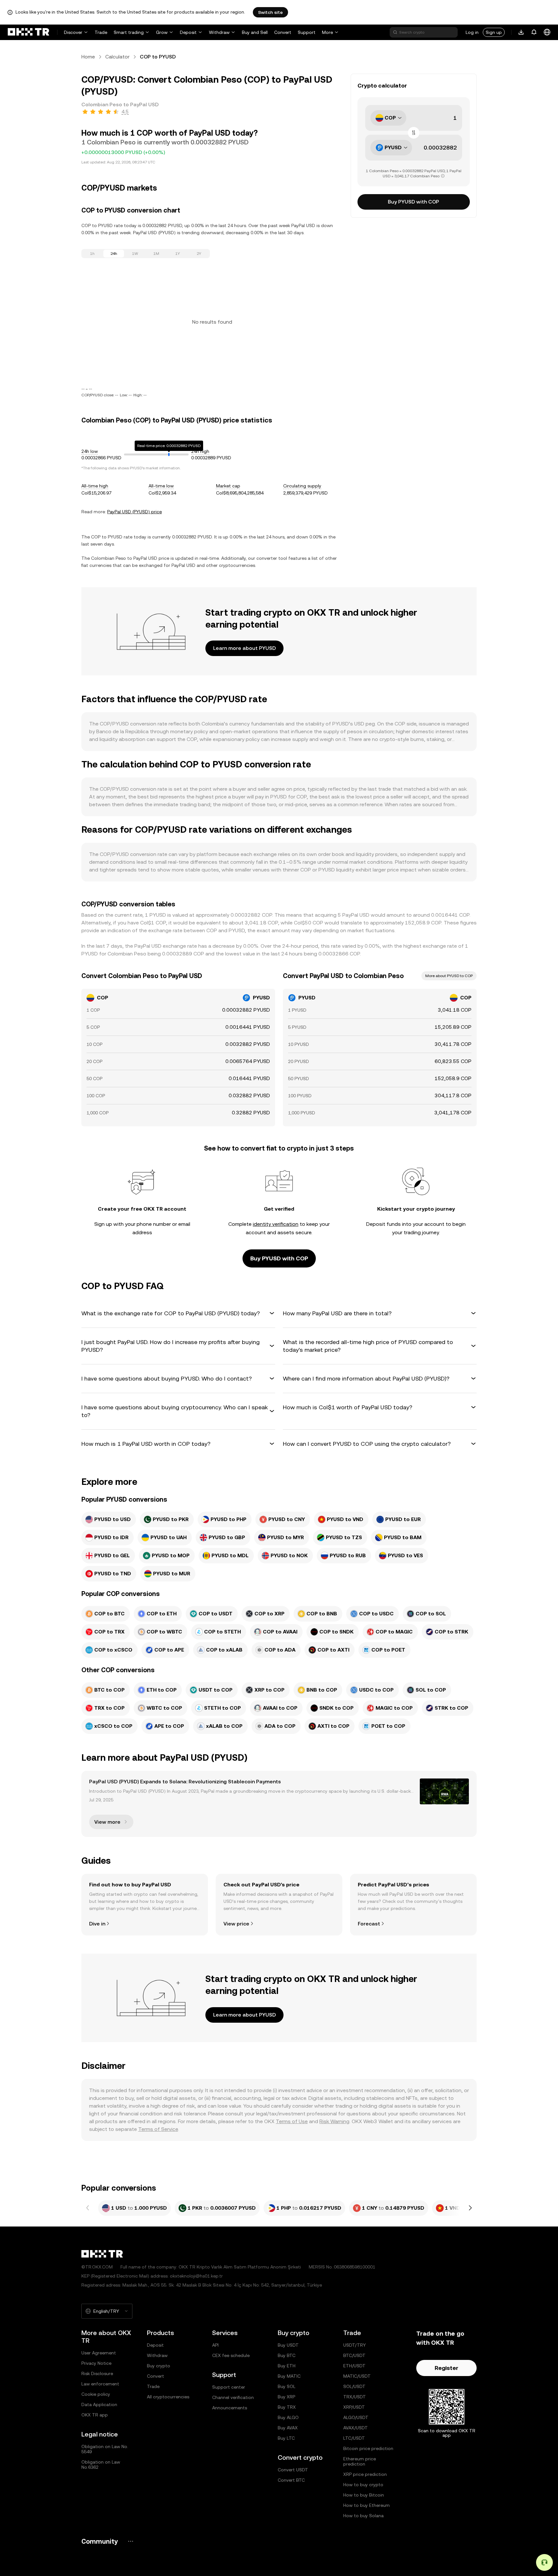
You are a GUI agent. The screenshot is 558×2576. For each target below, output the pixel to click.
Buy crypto (159, 2366)
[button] (178, 1313)
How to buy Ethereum (367, 2505)
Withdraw (219, 32)
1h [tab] (92, 254)
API (215, 2345)
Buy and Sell (255, 32)
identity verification (276, 1224)
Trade (101, 32)
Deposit (188, 32)
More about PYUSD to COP (449, 976)
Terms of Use (292, 2121)
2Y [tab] (199, 254)
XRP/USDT (354, 2407)
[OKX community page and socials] (130, 2541)
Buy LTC (286, 2438)
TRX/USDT (355, 2397)
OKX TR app (95, 2415)
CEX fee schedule (231, 2355)
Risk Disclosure (97, 2373)
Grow (162, 32)
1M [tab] (156, 254)
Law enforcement (100, 2384)
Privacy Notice (96, 2363)
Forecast (369, 1924)
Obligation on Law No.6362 (101, 2465)
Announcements (230, 2408)
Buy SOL (287, 2386)
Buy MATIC (289, 2376)
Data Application (99, 2404)
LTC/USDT (354, 2438)
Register (446, 2368)
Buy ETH (287, 2366)
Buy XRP (286, 2397)
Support (307, 32)
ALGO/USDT (356, 2417)
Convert (283, 32)
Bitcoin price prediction (368, 2448)
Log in (472, 32)
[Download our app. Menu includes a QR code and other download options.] (521, 32)
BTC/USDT (354, 2355)
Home (88, 57)
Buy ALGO (288, 2417)
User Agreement (99, 2353)
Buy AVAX (288, 2428)
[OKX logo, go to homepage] (28, 32)
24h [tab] (114, 254)
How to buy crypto (363, 2485)
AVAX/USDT (356, 2428)
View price (236, 1924)
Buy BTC (287, 2355)
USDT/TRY (355, 2345)
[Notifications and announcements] (534, 32)
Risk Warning (334, 2121)
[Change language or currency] (547, 32)
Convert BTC (291, 2480)
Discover (73, 32)
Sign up (494, 32)
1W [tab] (135, 254)
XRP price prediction (365, 2474)
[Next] (470, 2208)
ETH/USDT (354, 2366)
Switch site (270, 12)
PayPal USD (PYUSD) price (134, 512)
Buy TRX (287, 2407)
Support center (229, 2387)
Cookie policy (96, 2394)
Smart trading (129, 32)
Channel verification (233, 2397)
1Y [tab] (178, 254)
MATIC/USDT (357, 2376)
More (327, 32)
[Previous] (88, 2208)
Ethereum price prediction (360, 2461)
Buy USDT (288, 2345)
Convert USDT (293, 2470)
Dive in (97, 1924)
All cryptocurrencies (168, 2397)
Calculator (117, 57)
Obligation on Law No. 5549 (105, 2449)
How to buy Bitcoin (364, 2495)
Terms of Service (158, 2129)
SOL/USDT (354, 2386)
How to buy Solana (363, 2516)
